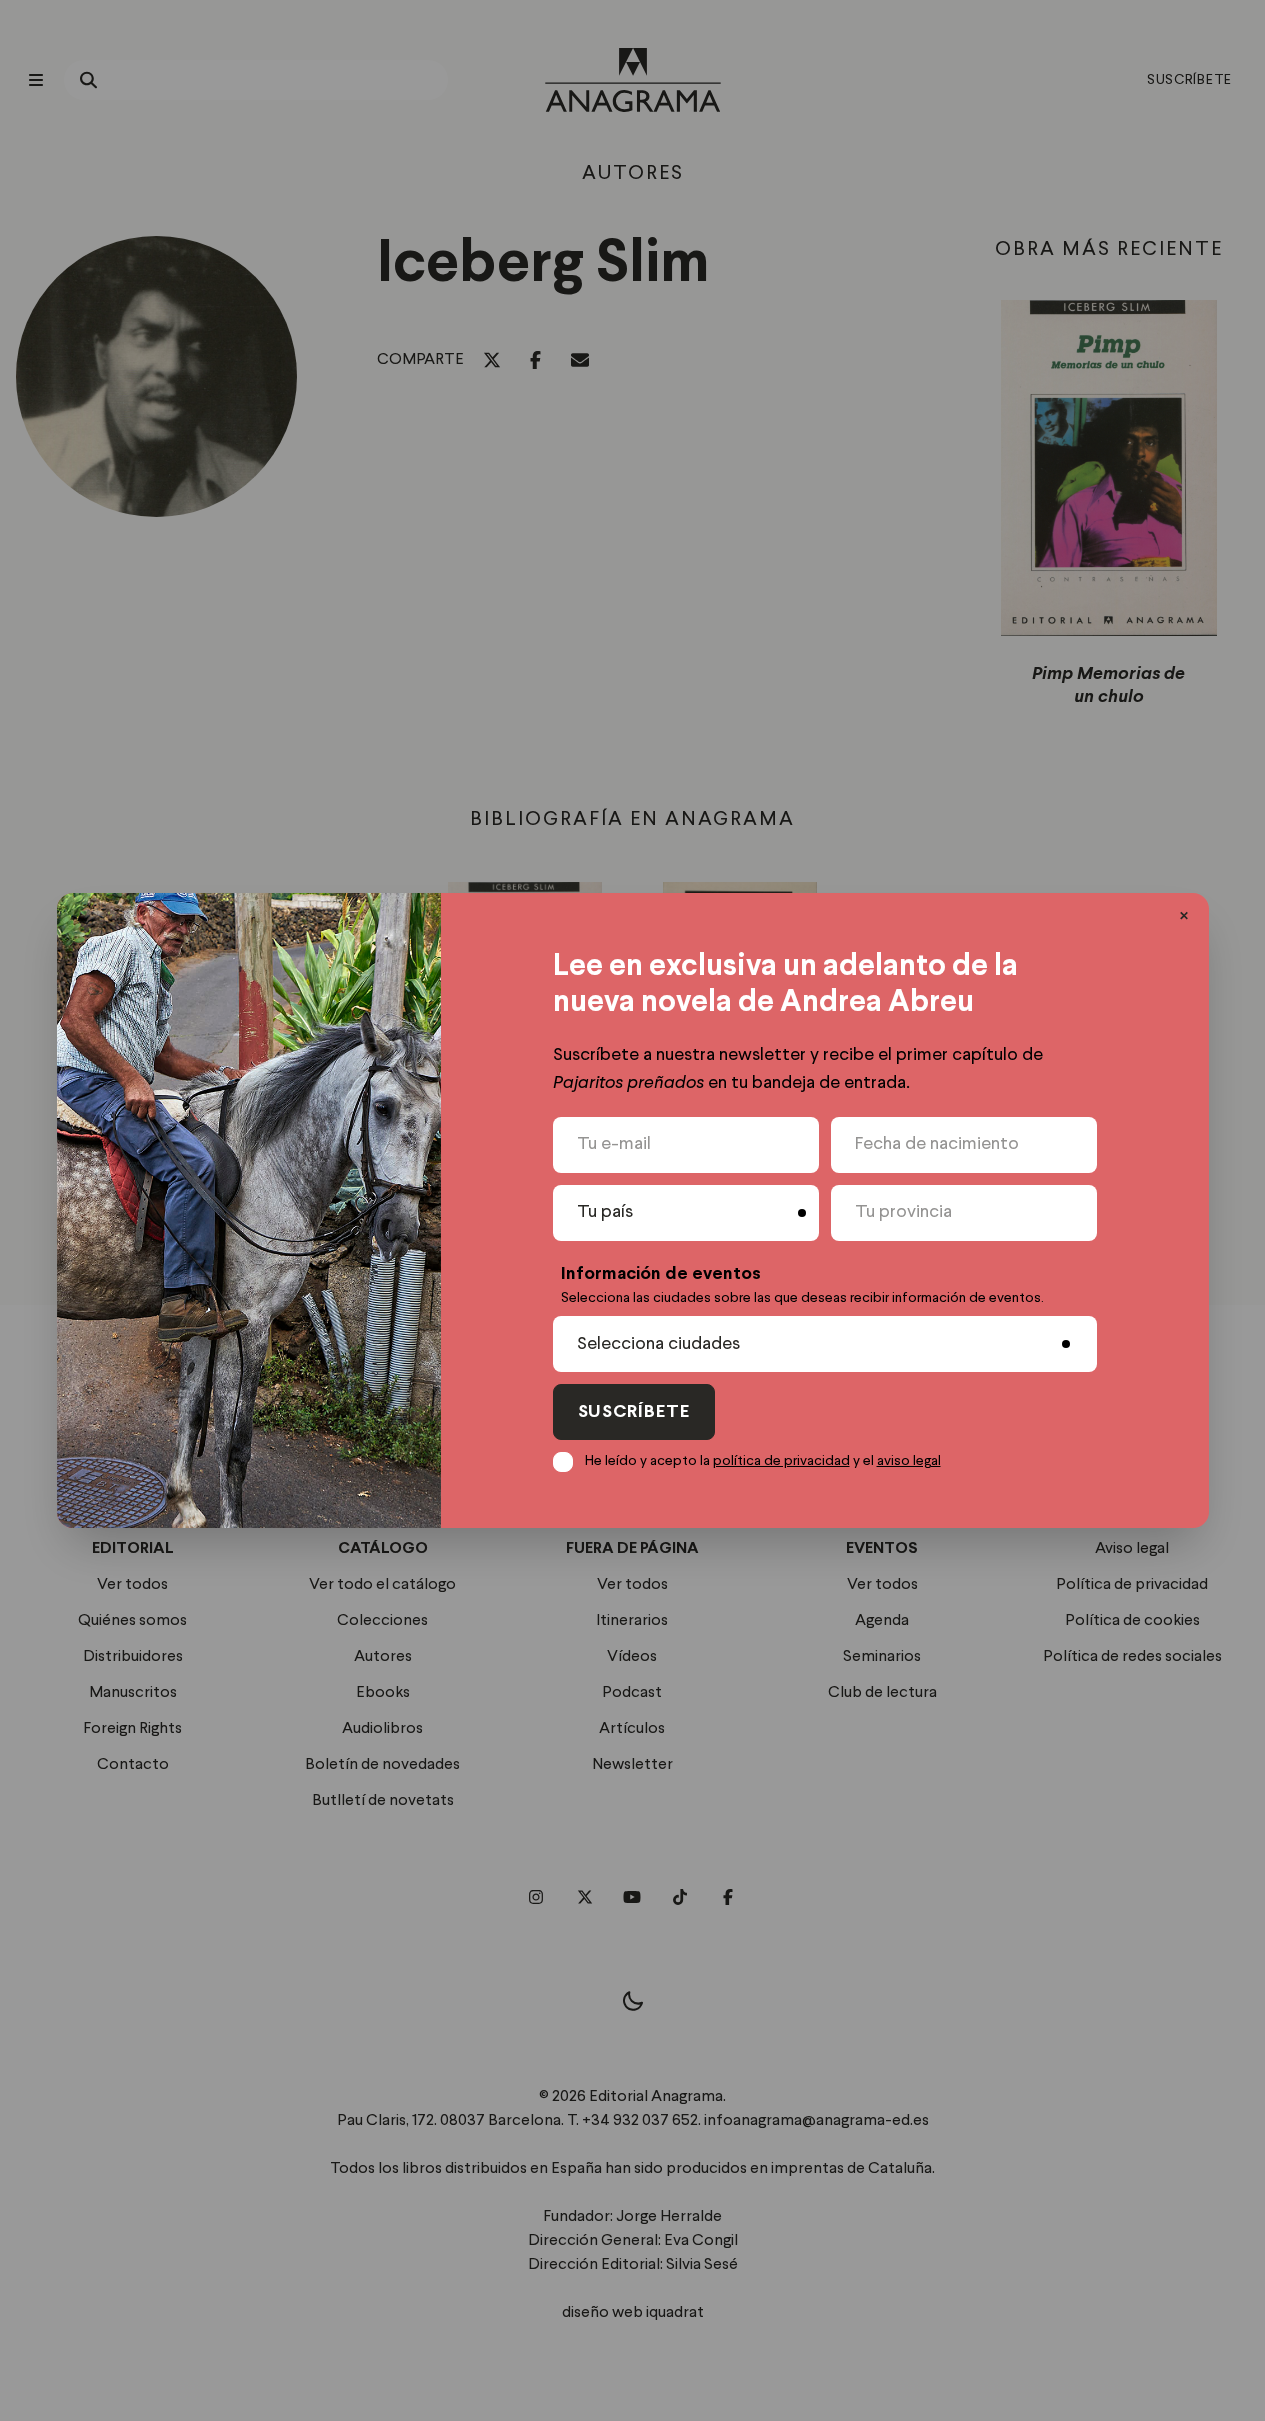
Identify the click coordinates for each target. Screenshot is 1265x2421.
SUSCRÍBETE (634, 1412)
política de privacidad (781, 1461)
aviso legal (909, 1461)
